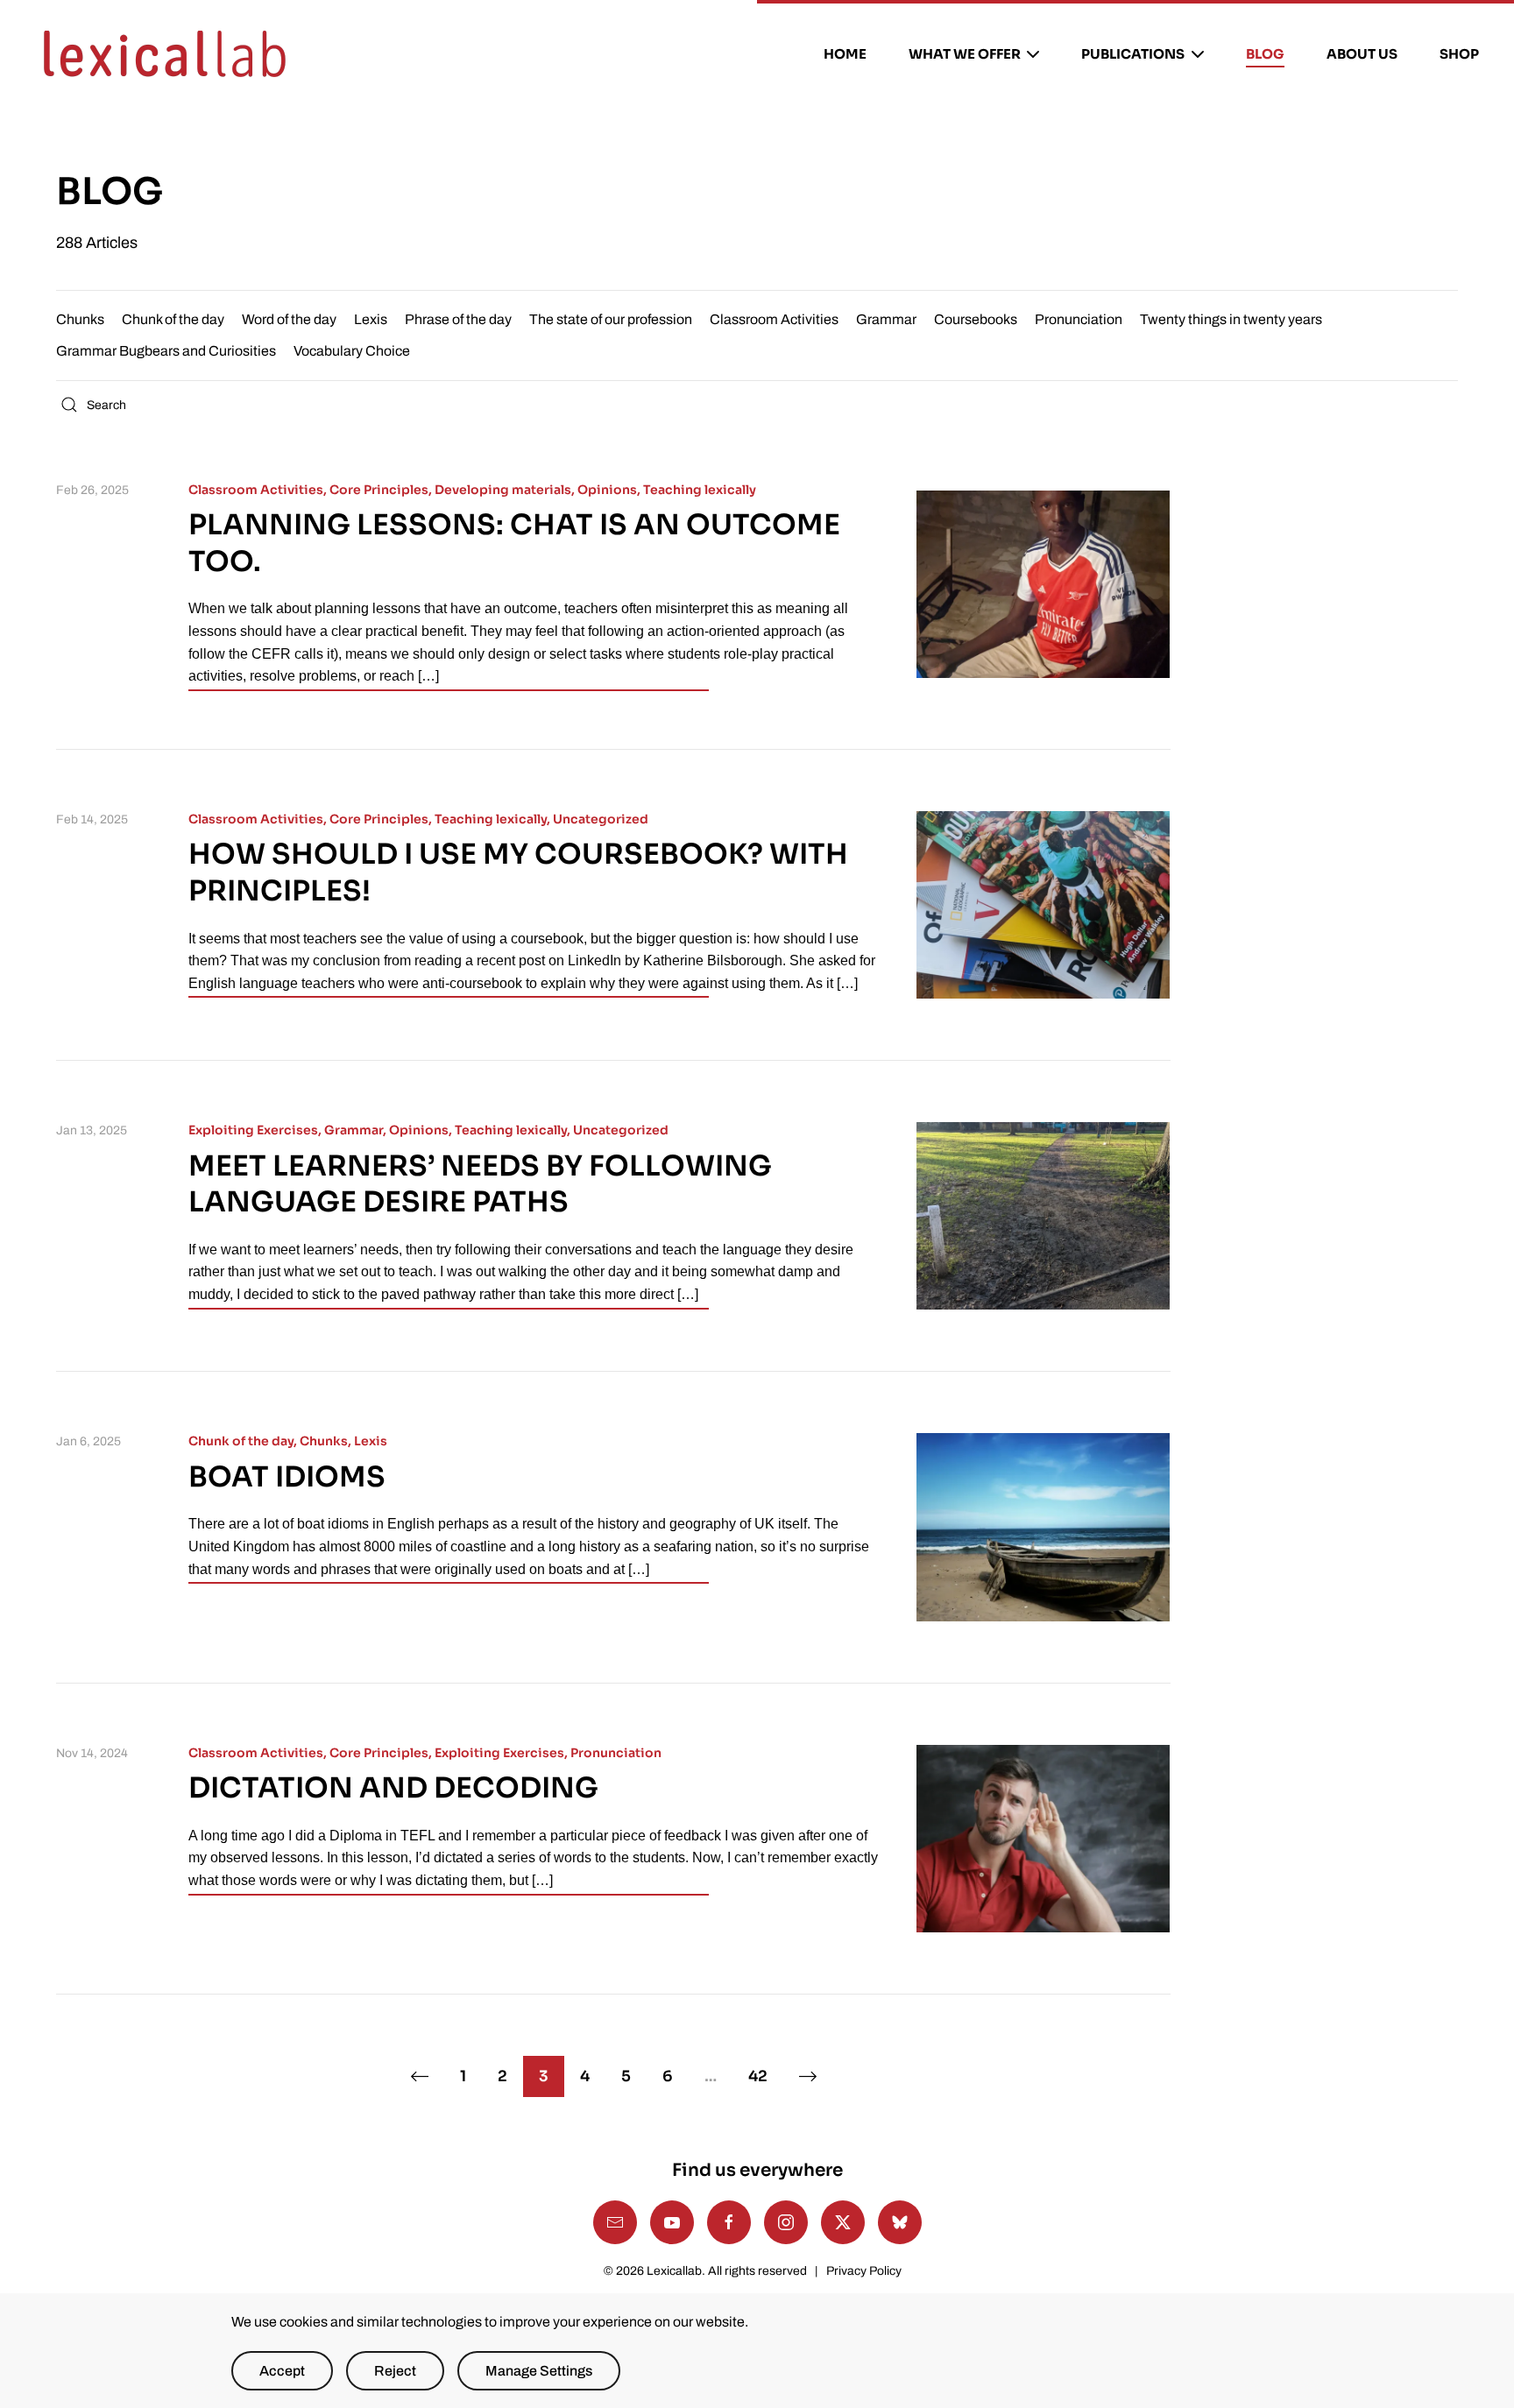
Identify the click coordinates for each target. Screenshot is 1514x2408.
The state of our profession (611, 319)
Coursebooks (976, 319)
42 (758, 2076)
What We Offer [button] (965, 54)
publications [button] (1133, 54)
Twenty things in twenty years (1231, 319)
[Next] (808, 2076)
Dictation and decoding (393, 1788)
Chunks (80, 319)
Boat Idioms (287, 1477)
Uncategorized (601, 819)
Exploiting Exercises (253, 1130)
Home (845, 54)
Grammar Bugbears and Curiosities (166, 351)
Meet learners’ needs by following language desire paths (480, 1184)
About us (1362, 54)
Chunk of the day (173, 319)
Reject (395, 2371)
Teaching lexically (700, 490)
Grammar (886, 319)
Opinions (607, 490)
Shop (1459, 54)
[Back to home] (165, 54)
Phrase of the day (458, 319)
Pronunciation (1079, 319)
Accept (282, 2371)
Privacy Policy (864, 2271)
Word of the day (289, 319)
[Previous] (419, 2076)
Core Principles (379, 490)
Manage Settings (539, 2371)
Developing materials (503, 490)
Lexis (371, 319)
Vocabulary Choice (352, 351)
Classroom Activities (774, 319)
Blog (1265, 54)
